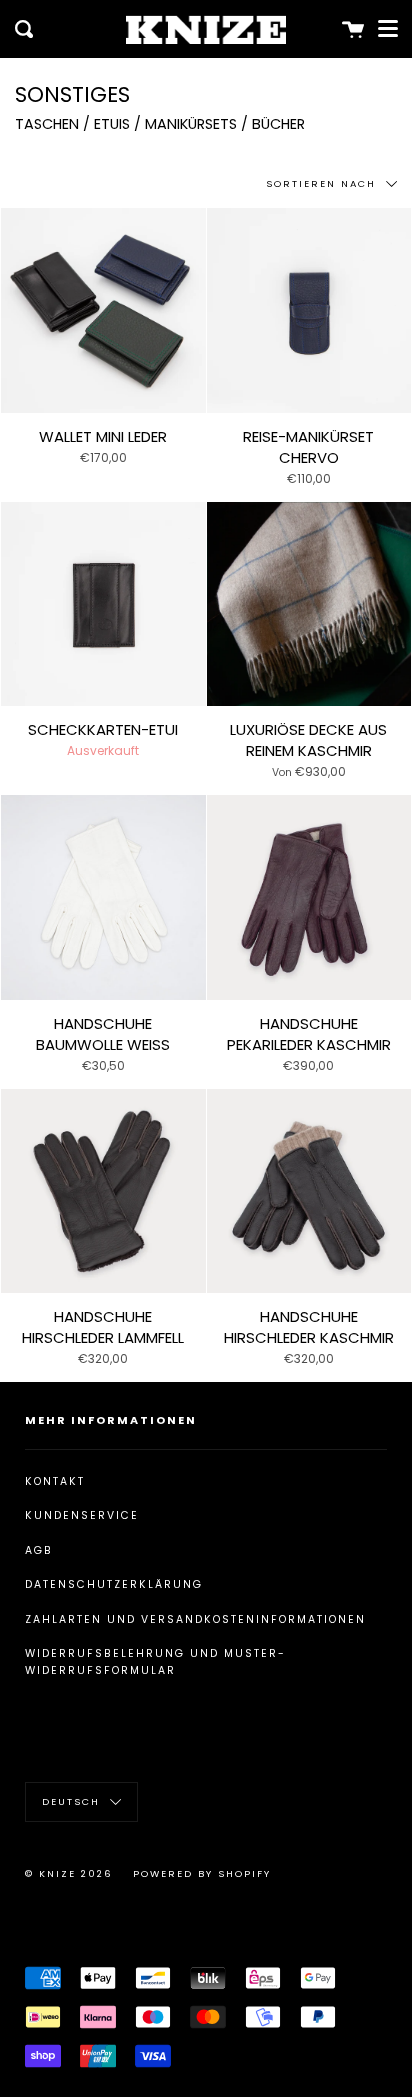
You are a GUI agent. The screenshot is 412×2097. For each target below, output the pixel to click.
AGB (39, 1550)
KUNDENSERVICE (82, 1515)
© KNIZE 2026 (69, 1873)
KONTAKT (55, 1481)
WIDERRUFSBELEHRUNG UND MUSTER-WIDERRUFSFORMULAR (155, 1662)
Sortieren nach (323, 183)
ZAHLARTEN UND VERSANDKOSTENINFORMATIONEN (195, 1619)
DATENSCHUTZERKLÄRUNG (114, 1584)
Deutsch (73, 1800)
